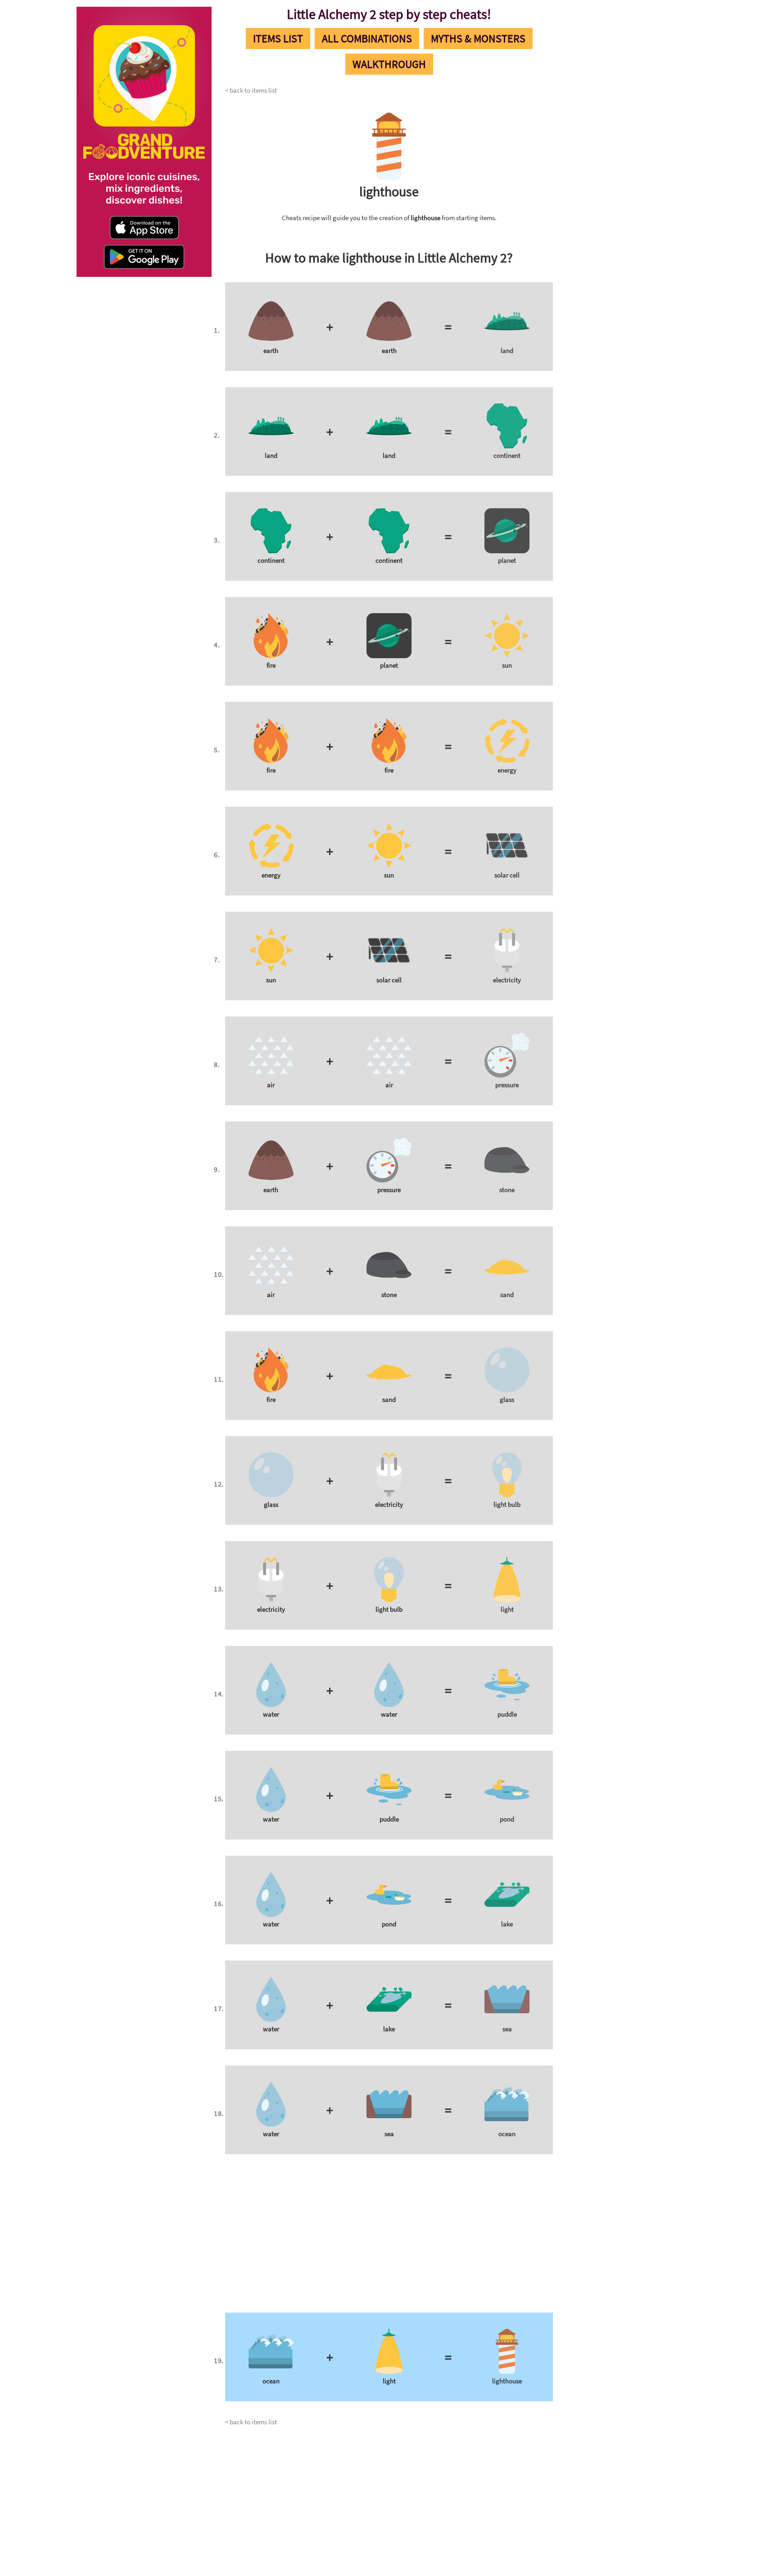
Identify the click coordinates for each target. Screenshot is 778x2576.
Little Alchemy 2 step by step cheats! (389, 14)
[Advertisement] (625, 140)
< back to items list (251, 90)
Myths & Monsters (478, 38)
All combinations (367, 38)
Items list (278, 38)
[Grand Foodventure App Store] (155, 231)
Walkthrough (389, 64)
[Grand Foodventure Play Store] (143, 254)
